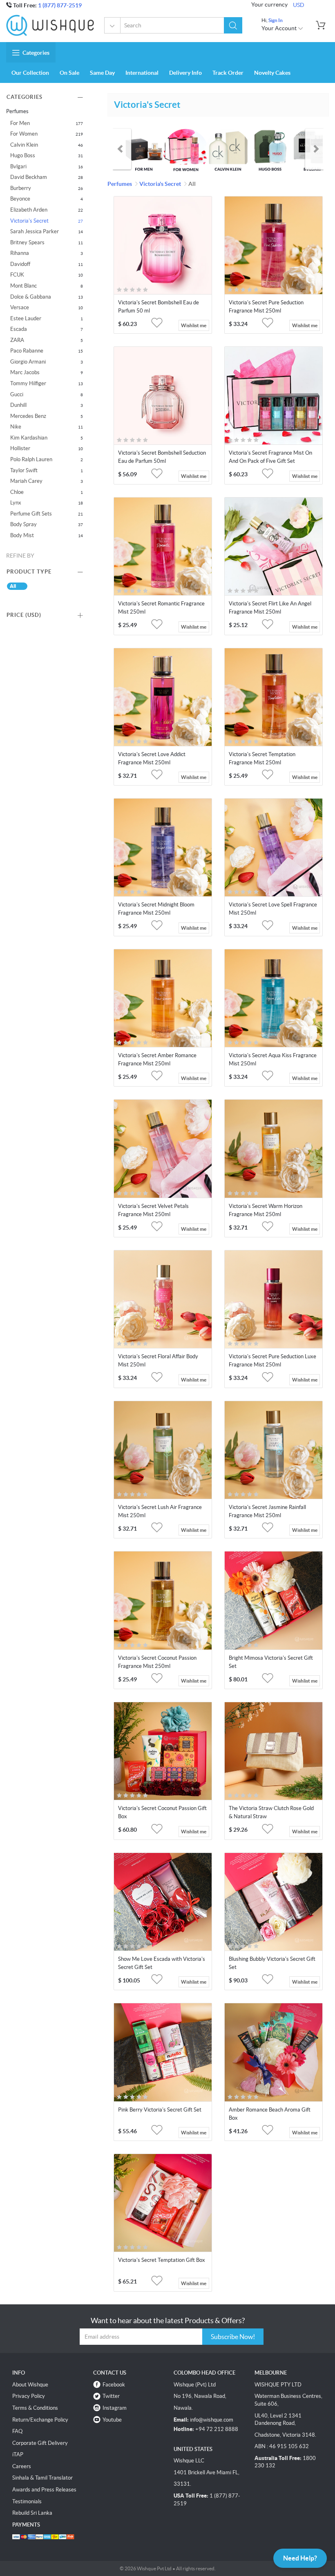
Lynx (16, 503)
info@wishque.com (212, 2420)
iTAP (18, 2454)
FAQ (17, 2431)
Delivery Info (185, 73)
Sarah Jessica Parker (35, 231)
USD (299, 5)
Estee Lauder (26, 318)
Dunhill (18, 405)
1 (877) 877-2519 (60, 5)
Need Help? (300, 2558)
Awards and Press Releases (44, 2490)
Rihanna (20, 253)
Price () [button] (24, 615)
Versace (20, 307)
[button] (233, 25)
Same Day (102, 73)
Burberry (21, 188)
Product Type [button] (29, 572)
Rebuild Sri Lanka (32, 2513)
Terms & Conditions (35, 2408)
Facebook (114, 2385)
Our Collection (30, 73)
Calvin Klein (24, 145)
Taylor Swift (24, 470)
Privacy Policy (29, 2396)
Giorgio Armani (28, 362)
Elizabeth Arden (29, 210)
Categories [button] (36, 53)
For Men (20, 123)
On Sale (69, 73)
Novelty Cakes (272, 73)
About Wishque (30, 2385)
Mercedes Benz (28, 416)
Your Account (280, 28)
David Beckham (29, 177)
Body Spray (23, 524)
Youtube (112, 2420)
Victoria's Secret (29, 221)
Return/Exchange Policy (40, 2420)
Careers (22, 2466)
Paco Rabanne (27, 351)
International (142, 73)
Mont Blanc (23, 286)
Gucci (17, 394)
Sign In (276, 20)
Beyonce (20, 199)
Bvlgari (18, 166)
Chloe (17, 492)
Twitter (111, 2396)
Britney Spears (27, 242)
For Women (24, 134)
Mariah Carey (26, 481)
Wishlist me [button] (194, 325)
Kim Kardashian (29, 438)
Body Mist (22, 535)
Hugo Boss (23, 155)
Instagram (115, 2408)
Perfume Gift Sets (31, 514)
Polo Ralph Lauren (31, 459)
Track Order (228, 73)
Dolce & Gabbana (31, 297)
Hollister (20, 448)
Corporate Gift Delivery (40, 2443)
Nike (16, 427)
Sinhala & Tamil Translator (42, 2478)
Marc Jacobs (25, 372)
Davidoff (20, 264)
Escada (19, 329)
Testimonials (27, 2501)
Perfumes (113, 25)
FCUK (17, 275)
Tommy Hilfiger (28, 383)
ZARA (17, 340)
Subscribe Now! (233, 2337)
